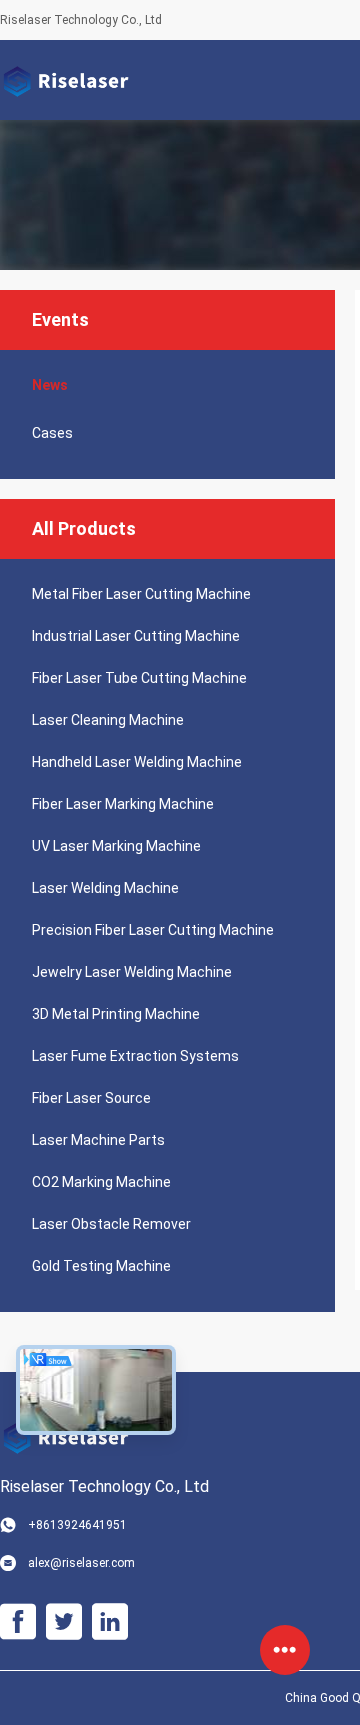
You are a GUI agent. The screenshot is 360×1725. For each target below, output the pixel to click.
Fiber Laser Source (91, 1098)
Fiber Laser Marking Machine (123, 804)
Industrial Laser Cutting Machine (136, 636)
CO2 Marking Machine (101, 1182)
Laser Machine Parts (98, 1140)
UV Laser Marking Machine (116, 846)
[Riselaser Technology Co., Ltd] (65, 80)
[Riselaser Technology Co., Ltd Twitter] (64, 1622)
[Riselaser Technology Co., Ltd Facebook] (18, 1622)
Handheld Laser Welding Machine (137, 762)
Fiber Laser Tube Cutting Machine (139, 678)
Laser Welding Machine (105, 888)
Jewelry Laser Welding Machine (132, 972)
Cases (52, 433)
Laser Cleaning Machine (108, 720)
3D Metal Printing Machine (116, 1014)
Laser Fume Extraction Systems (135, 1056)
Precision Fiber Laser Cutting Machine (153, 930)
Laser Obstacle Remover (111, 1224)
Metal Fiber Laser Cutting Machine (141, 594)
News (50, 385)
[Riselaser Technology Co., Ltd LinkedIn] (110, 1622)
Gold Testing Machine (101, 1266)
